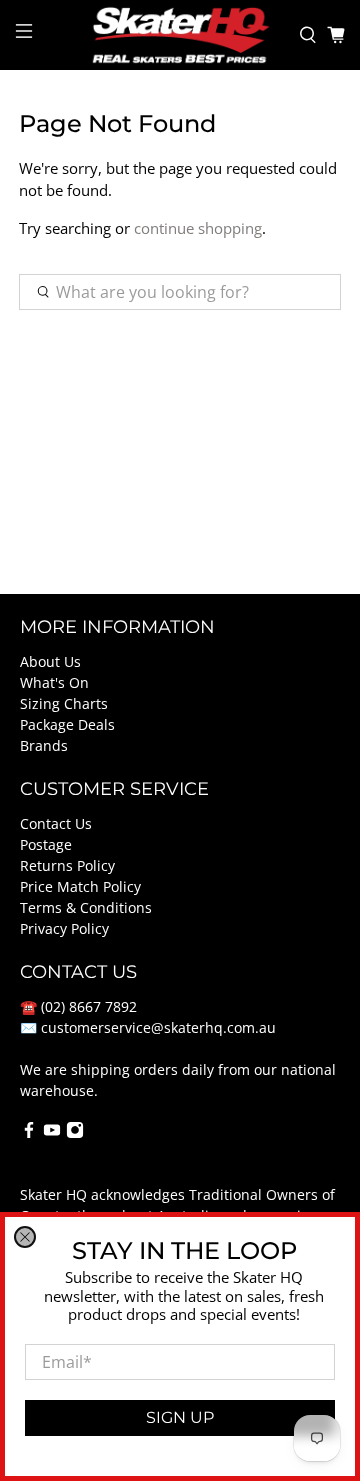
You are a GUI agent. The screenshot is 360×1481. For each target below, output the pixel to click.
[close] (25, 1237)
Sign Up (180, 1417)
